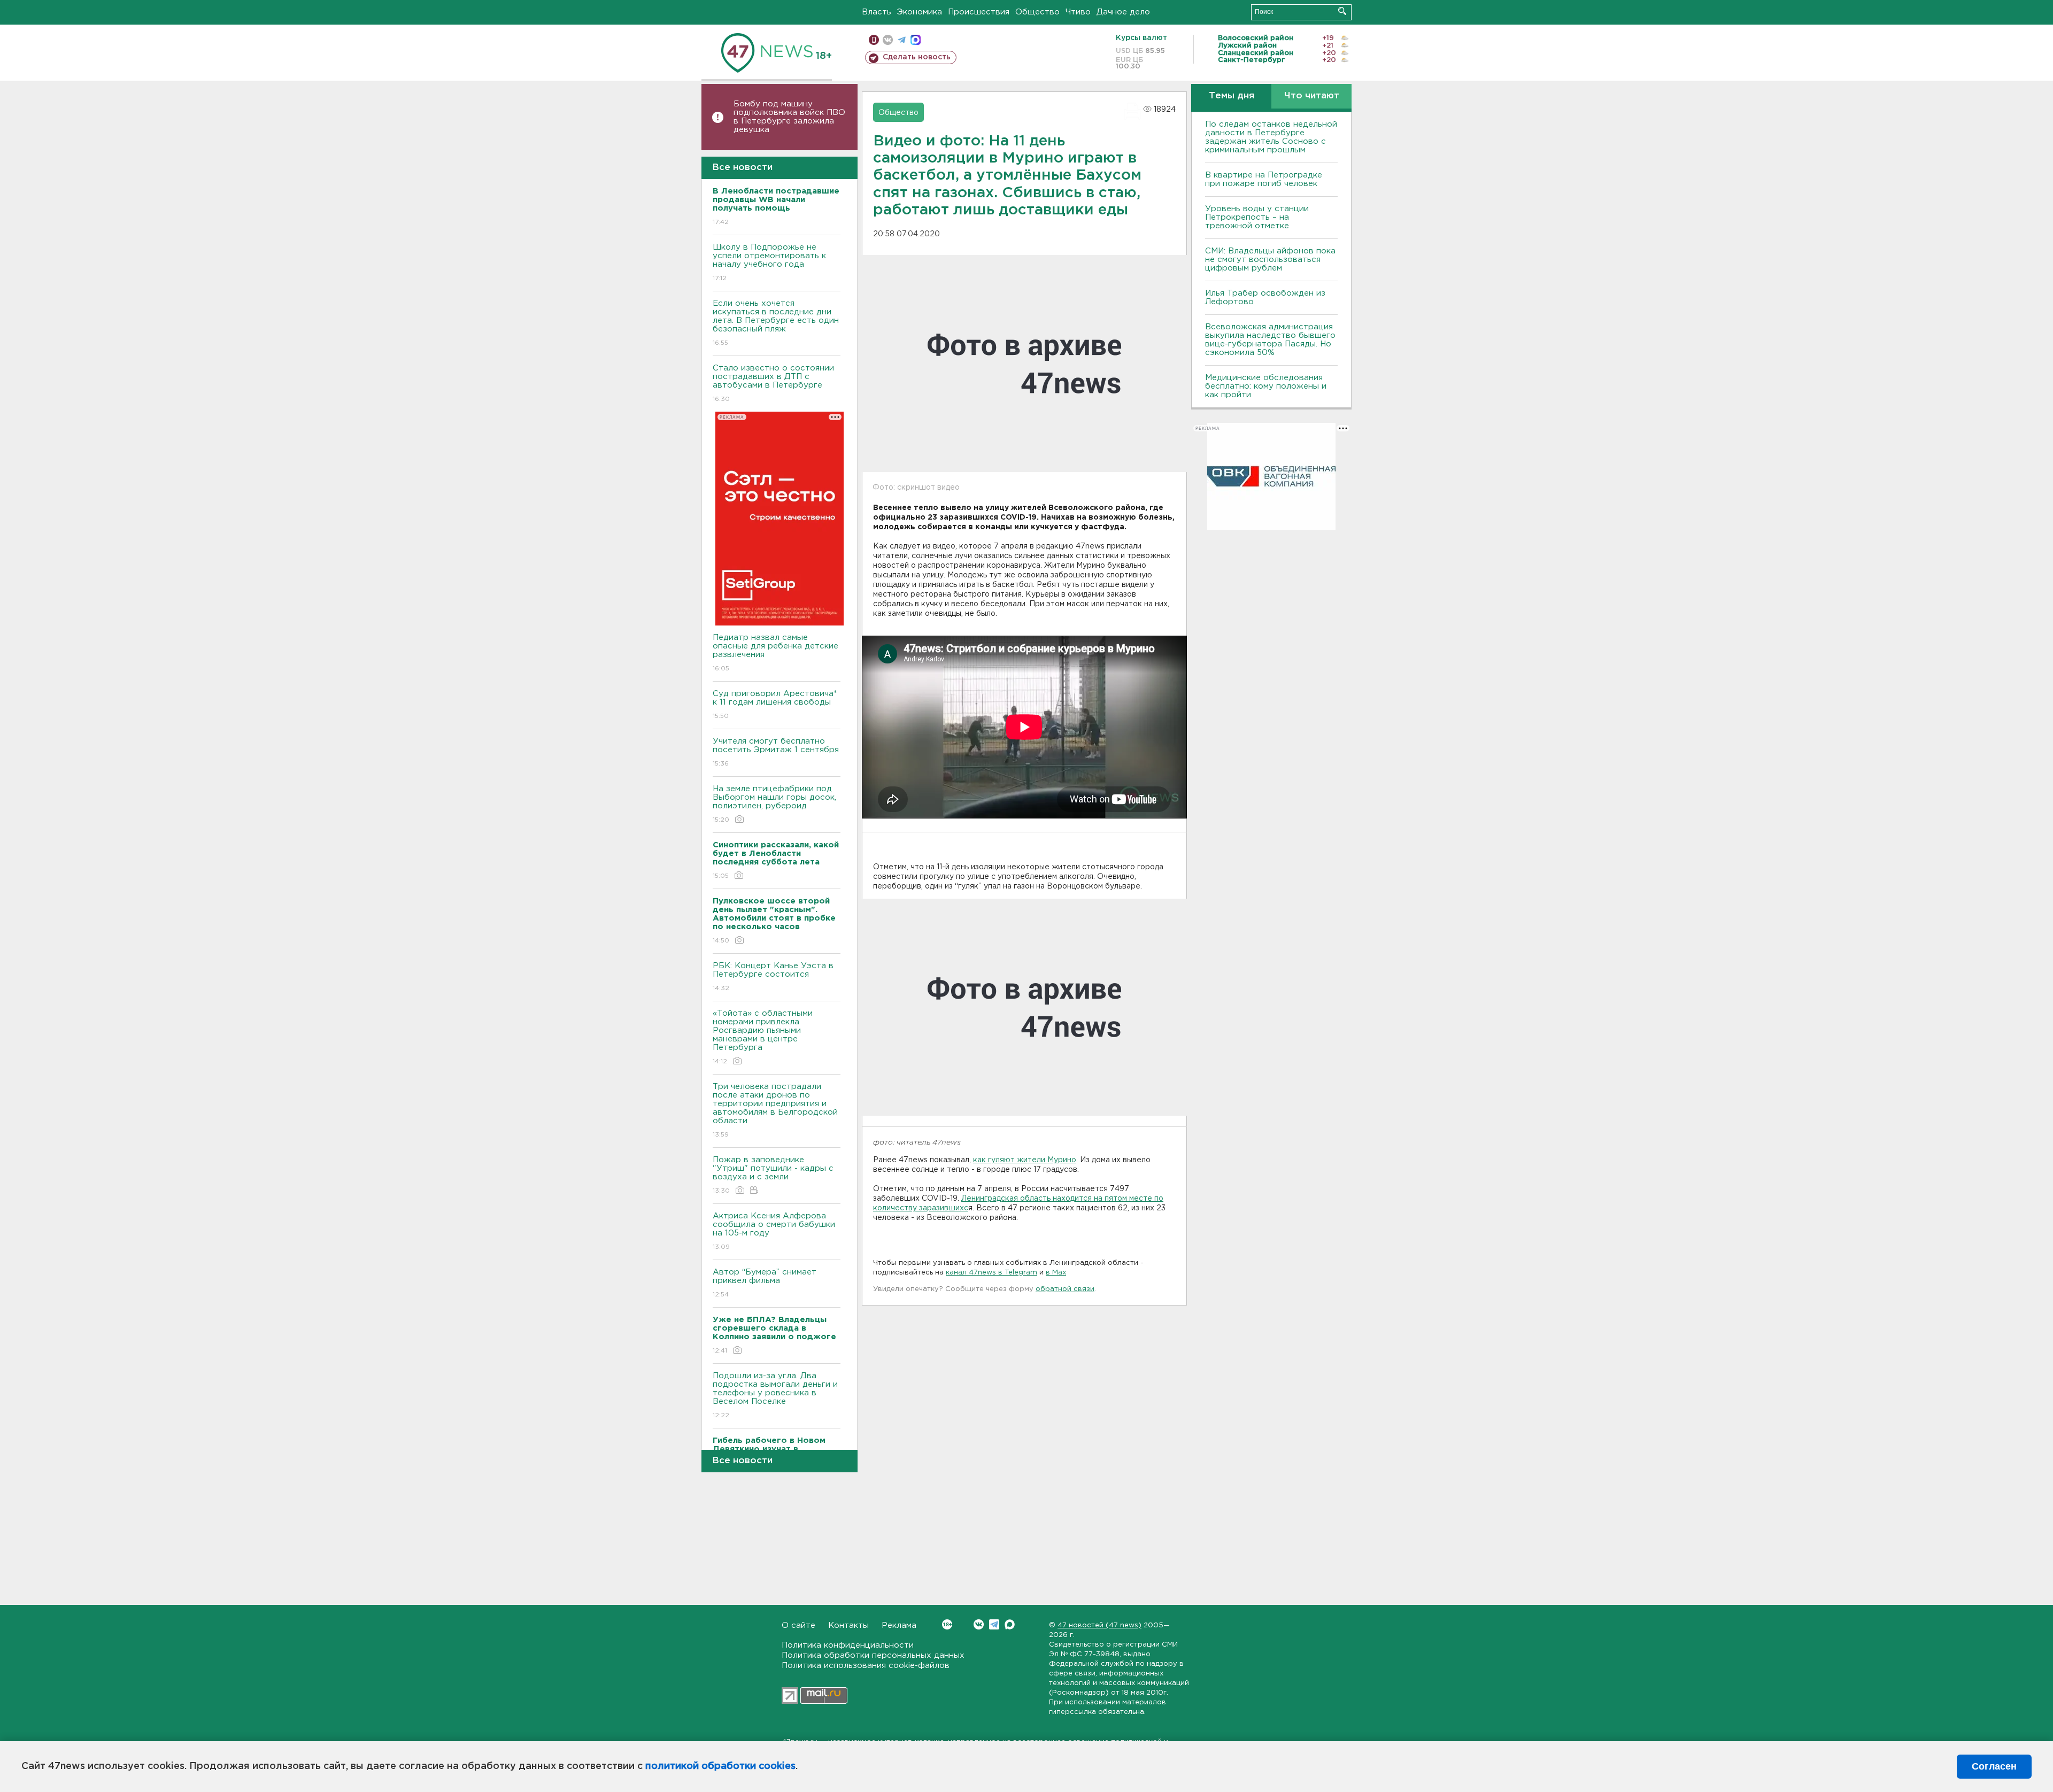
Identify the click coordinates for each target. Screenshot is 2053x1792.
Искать (1342, 11)
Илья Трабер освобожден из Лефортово (1265, 298)
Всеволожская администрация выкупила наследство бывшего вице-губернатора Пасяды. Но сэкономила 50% (1270, 340)
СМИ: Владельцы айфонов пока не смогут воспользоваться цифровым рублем (1270, 260)
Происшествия (979, 12)
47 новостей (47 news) (1099, 1625)
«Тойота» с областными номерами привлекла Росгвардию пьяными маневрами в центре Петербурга (763, 1037)
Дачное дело (1123, 12)
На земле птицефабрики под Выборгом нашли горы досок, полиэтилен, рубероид (774, 804)
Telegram (994, 1624)
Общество (1037, 12)
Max (1010, 1624)
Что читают (1312, 96)
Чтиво (1078, 12)
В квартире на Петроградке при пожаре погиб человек (1264, 179)
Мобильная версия (874, 40)
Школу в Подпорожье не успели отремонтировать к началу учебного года (769, 262)
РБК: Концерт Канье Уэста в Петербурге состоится (773, 977)
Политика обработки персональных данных (873, 1655)
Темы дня (1232, 96)
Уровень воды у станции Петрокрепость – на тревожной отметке (1257, 217)
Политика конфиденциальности (848, 1645)
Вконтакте (979, 1624)
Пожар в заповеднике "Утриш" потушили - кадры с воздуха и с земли (773, 1175)
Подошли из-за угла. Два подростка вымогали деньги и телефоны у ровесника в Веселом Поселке (775, 1395)
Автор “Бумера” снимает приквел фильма (765, 1283)
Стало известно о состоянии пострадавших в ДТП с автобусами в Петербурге (773, 383)
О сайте (798, 1625)
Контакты (848, 1625)
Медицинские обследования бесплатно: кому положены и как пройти (1266, 386)
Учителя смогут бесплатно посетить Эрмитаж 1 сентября (776, 752)
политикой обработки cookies (720, 1766)
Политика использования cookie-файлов (866, 1666)
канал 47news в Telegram (991, 1273)
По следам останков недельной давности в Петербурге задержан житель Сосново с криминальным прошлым (1271, 137)
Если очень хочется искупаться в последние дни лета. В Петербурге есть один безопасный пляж (776, 323)
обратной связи (1065, 1289)
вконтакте (888, 40)
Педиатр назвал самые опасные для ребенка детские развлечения (775, 653)
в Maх (1056, 1273)
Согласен (1994, 1766)
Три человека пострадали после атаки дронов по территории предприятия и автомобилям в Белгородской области (775, 1110)
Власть (877, 12)
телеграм (902, 40)
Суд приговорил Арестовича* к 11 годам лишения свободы (775, 705)
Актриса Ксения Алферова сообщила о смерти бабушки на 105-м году (774, 1231)
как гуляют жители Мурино (1025, 1160)
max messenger (916, 40)
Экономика (920, 12)
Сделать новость (917, 57)
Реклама (899, 1625)
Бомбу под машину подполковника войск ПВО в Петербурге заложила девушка (789, 117)
